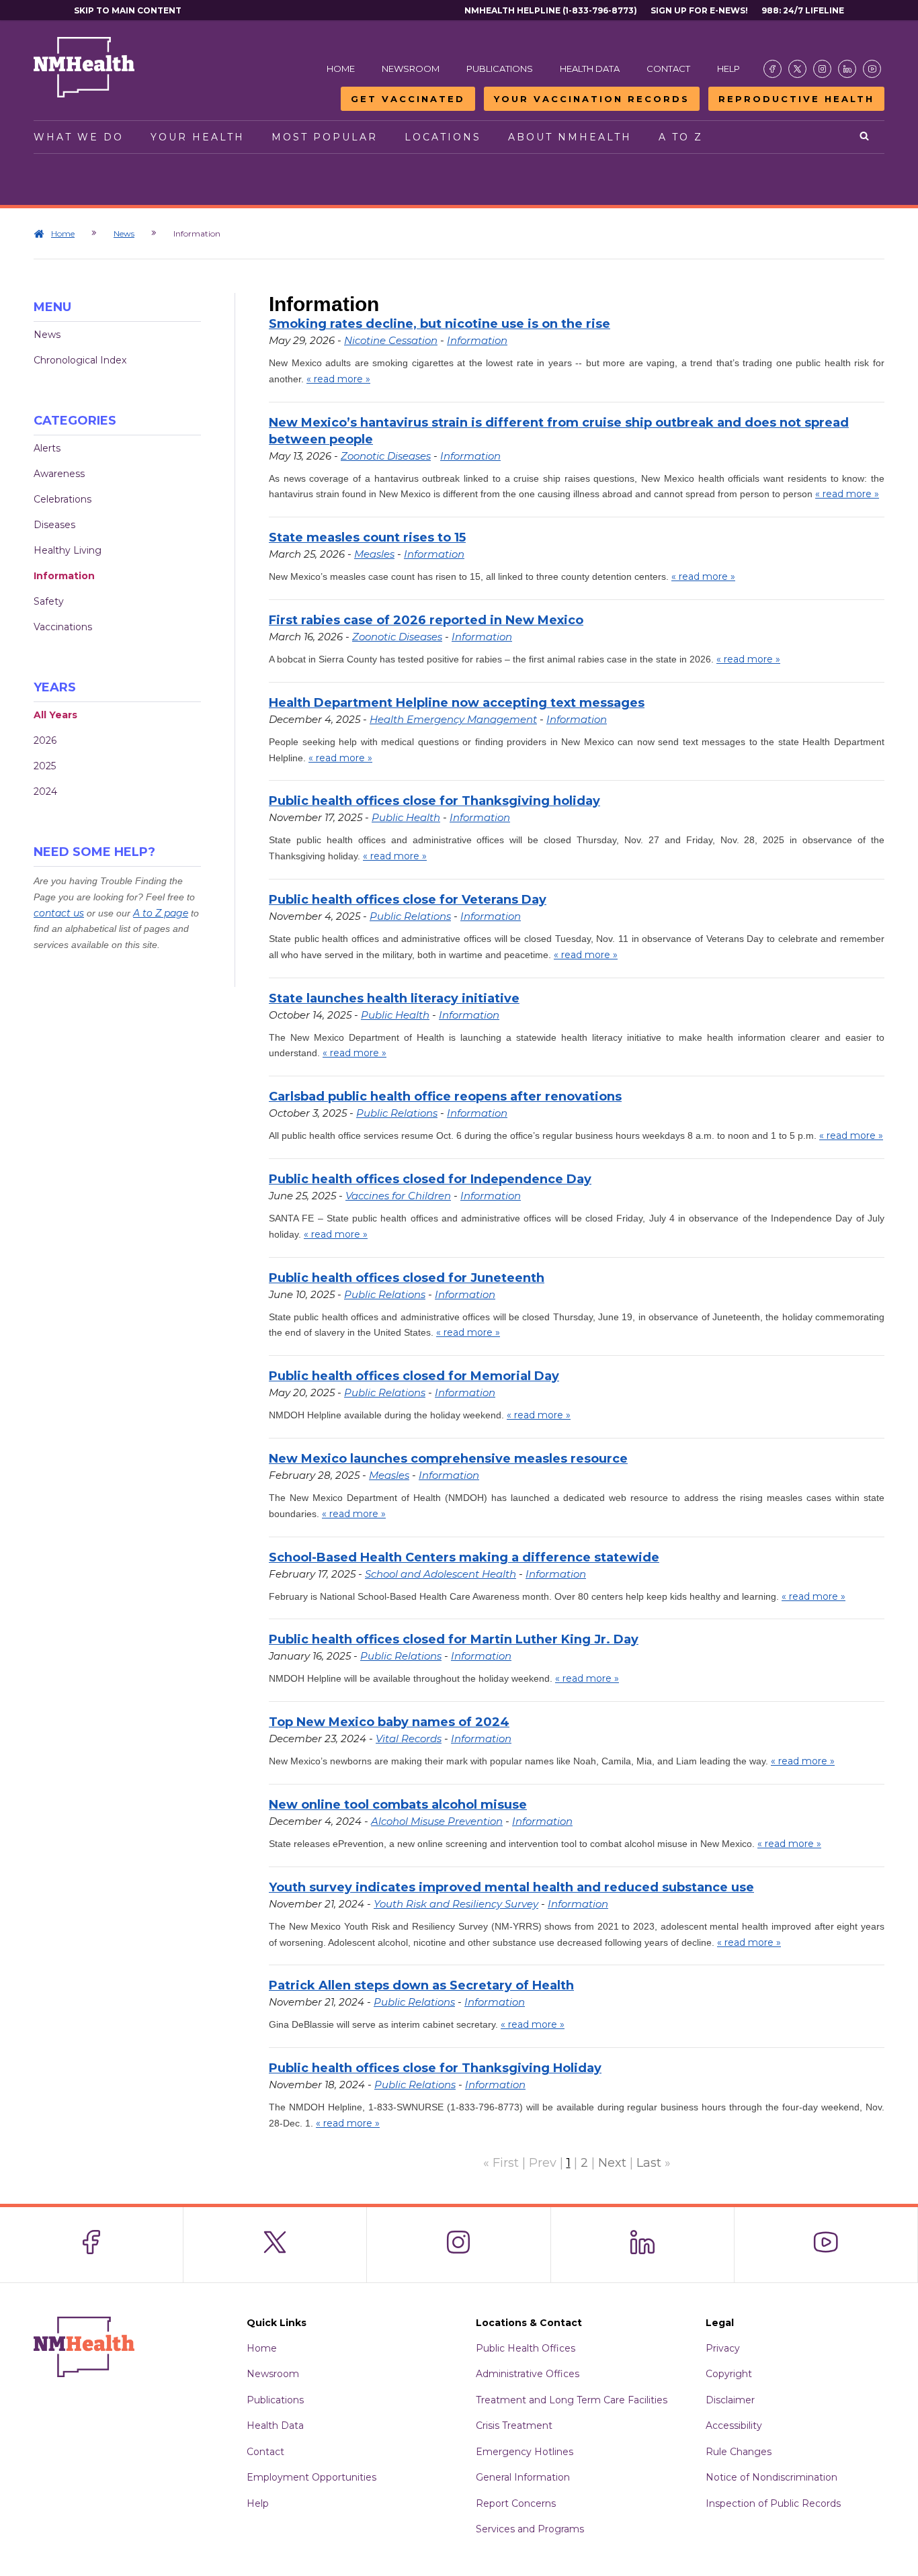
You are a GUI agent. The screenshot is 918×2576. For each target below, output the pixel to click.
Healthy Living (68, 550)
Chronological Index (80, 360)
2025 (45, 766)
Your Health (198, 137)
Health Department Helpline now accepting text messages (457, 703)
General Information (523, 2477)
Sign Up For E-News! (699, 10)
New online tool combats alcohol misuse (398, 1805)
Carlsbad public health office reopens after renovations (445, 1097)
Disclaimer (730, 2400)
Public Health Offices (526, 2348)
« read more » (338, 379)
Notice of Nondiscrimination (771, 2477)
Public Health (406, 817)
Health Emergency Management (453, 719)
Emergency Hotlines (525, 2452)
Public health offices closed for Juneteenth (407, 1278)
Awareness (59, 474)
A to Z (681, 137)
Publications (500, 69)
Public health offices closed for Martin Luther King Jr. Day (454, 1639)
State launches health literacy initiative (394, 998)
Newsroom (411, 69)
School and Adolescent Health (441, 1574)
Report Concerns (516, 2503)
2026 (45, 740)
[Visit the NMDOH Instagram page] (822, 69)
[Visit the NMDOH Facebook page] (773, 69)
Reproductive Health (796, 99)
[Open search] (865, 137)
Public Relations (410, 916)
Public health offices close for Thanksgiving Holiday (435, 2068)
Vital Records (409, 1738)
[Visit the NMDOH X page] (797, 69)
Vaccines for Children (398, 1196)
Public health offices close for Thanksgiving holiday (434, 801)
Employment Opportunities (311, 2477)
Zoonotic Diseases (386, 456)
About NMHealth (570, 137)
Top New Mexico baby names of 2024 (389, 1722)
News (124, 233)
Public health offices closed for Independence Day (430, 1179)
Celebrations (62, 499)
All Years (55, 715)
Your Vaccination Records (592, 99)
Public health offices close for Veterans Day (408, 900)
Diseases (54, 525)
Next (612, 2163)
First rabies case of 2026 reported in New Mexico (426, 620)
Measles (374, 554)
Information (64, 576)
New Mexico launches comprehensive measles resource (448, 1459)
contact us (59, 913)
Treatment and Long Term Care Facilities (572, 2400)
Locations (443, 137)
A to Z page (161, 913)
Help (728, 69)
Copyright (729, 2374)
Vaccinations (63, 627)
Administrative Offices (528, 2374)
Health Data (590, 69)
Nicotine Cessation (391, 340)
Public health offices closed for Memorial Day (414, 1376)
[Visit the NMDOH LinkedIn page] (847, 69)
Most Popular (325, 137)
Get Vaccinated (408, 99)
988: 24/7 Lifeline (803, 10)
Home (341, 69)
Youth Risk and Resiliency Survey (456, 1904)
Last (649, 2163)
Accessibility (734, 2425)
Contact (668, 69)
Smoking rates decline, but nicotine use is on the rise (440, 324)
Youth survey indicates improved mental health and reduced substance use (511, 1887)
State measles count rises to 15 (367, 538)
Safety (49, 601)
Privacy (723, 2348)
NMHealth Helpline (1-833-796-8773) (551, 10)
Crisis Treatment (514, 2425)
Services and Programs (530, 2529)
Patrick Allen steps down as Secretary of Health (421, 1985)
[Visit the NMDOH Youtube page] (872, 69)
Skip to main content (128, 10)
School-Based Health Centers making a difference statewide (464, 1557)
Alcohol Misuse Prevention (437, 1821)
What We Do (79, 137)
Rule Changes (739, 2452)
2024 (45, 791)
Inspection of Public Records (773, 2503)
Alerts (47, 448)
